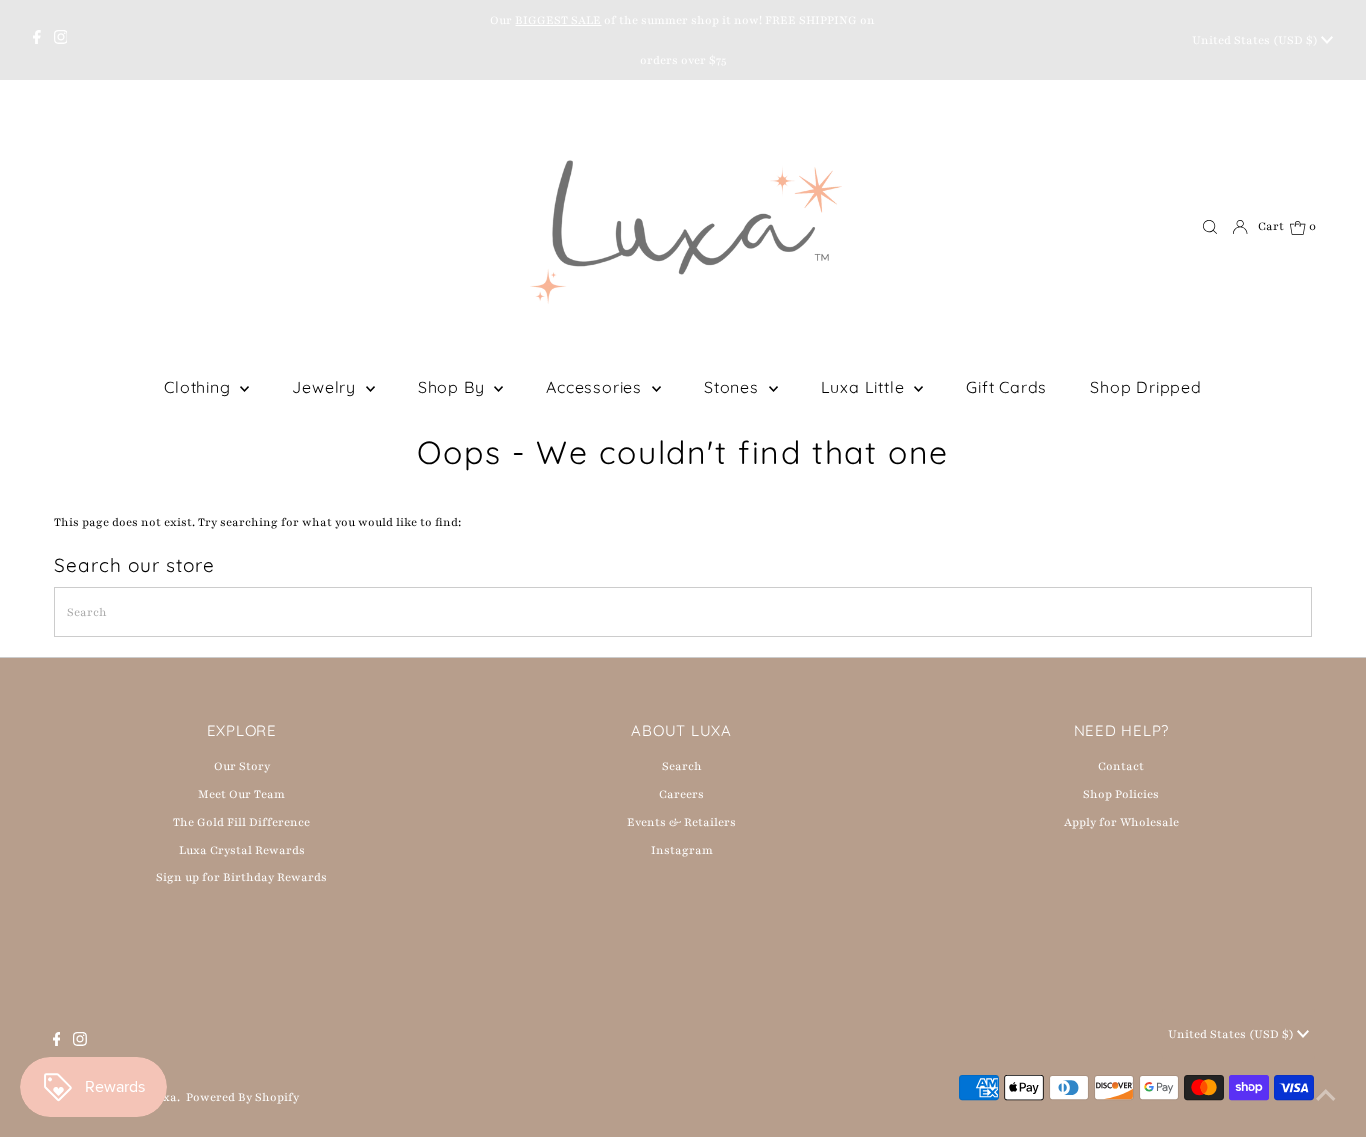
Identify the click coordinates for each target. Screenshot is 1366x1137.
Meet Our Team (241, 794)
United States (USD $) (1256, 40)
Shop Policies (1121, 794)
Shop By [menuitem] (453, 387)
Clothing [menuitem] (199, 387)
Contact (1121, 766)
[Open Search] (1210, 227)
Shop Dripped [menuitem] (1146, 387)
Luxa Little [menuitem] (865, 387)
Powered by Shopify (242, 1097)
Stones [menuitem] (734, 387)
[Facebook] (37, 40)
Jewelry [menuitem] (326, 387)
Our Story (242, 766)
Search (682, 766)
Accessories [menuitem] (596, 387)
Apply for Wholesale (1121, 822)
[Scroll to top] (1326, 1097)
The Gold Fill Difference (241, 822)
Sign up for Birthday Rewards (241, 877)
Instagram (682, 850)
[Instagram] (61, 40)
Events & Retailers (681, 822)
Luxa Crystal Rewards (242, 850)
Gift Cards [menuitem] (1006, 387)
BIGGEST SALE (558, 20)
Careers (681, 794)
